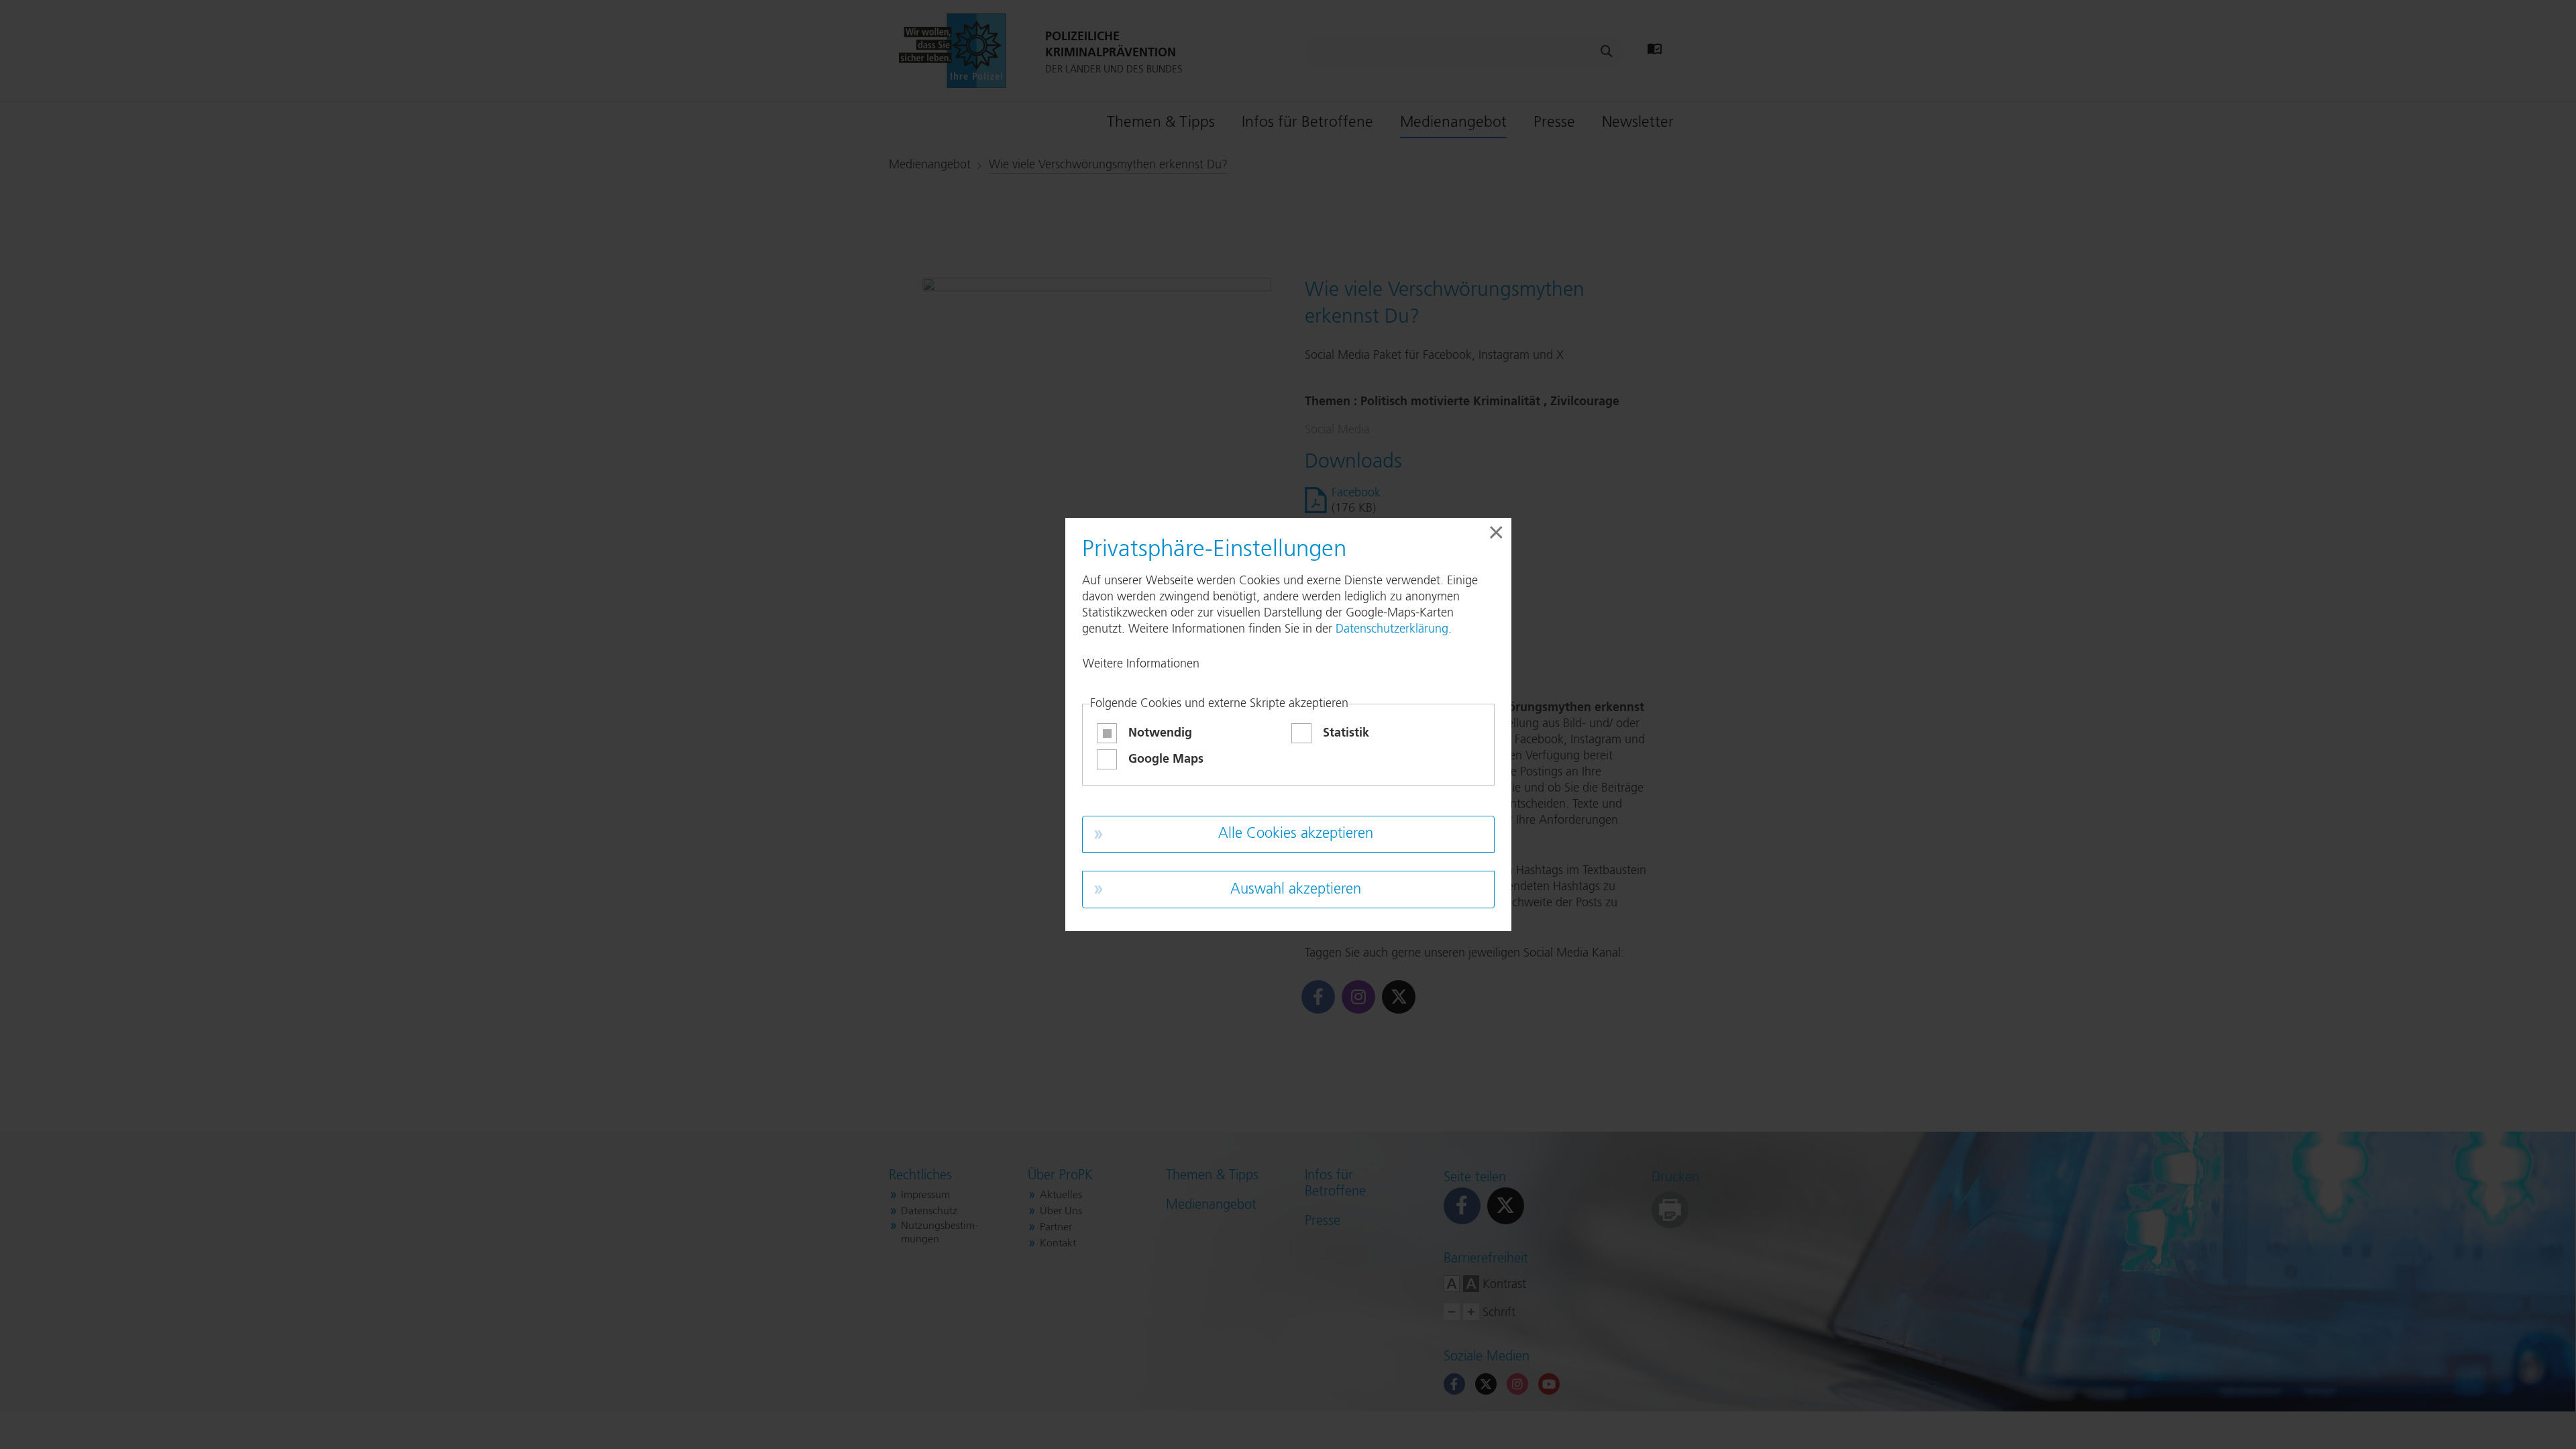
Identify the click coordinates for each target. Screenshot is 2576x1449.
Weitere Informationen (1141, 664)
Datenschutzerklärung (1392, 629)
